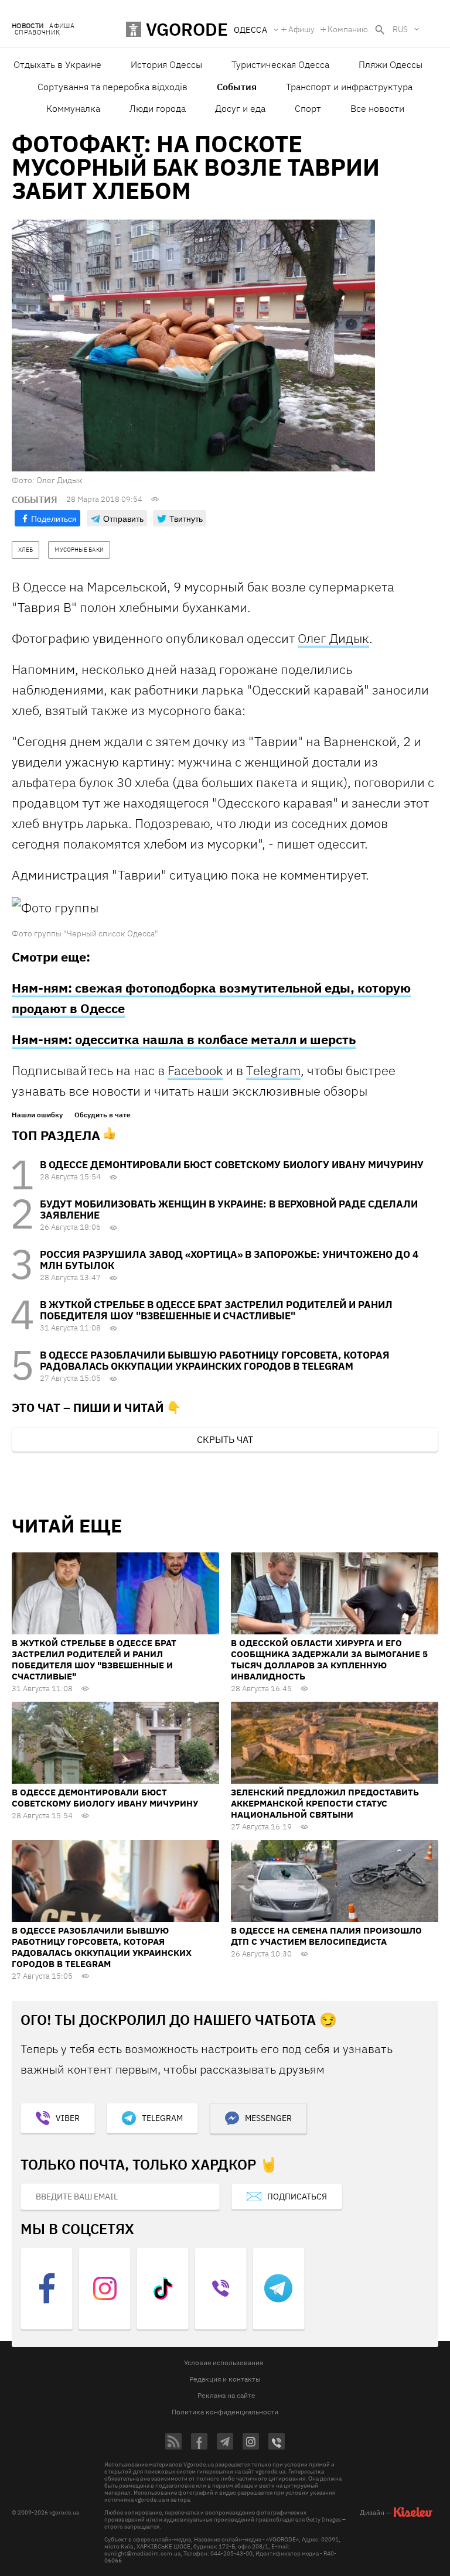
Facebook (195, 1070)
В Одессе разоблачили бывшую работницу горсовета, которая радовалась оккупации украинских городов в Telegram (215, 1361)
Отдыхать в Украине (57, 64)
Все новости (377, 108)
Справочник (37, 33)
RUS (400, 29)
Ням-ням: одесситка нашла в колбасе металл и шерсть (184, 1039)
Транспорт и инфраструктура (349, 87)
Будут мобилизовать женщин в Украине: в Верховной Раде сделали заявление (229, 1210)
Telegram (273, 1070)
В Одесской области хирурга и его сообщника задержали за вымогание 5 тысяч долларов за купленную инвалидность (329, 1660)
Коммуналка (73, 108)
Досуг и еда (240, 108)
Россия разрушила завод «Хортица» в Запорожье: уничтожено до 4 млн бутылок (229, 1260)
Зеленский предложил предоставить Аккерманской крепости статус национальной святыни (325, 1803)
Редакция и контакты (225, 2379)
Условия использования (224, 2363)
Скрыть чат (225, 1439)
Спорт (308, 108)
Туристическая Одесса (280, 64)
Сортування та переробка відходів (112, 87)
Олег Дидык (333, 638)
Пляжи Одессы (391, 64)
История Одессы (166, 64)
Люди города (158, 108)
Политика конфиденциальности (225, 2412)
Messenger (268, 2118)
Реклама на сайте (226, 2395)
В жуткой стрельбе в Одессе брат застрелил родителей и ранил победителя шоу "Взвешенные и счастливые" (216, 1310)
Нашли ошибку (37, 1115)
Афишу (301, 29)
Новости (28, 26)
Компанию (348, 29)
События (237, 87)
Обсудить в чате (103, 1115)
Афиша (62, 26)
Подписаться (297, 2197)
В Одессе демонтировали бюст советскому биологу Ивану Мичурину (232, 1165)
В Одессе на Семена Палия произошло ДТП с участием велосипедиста (326, 1936)
